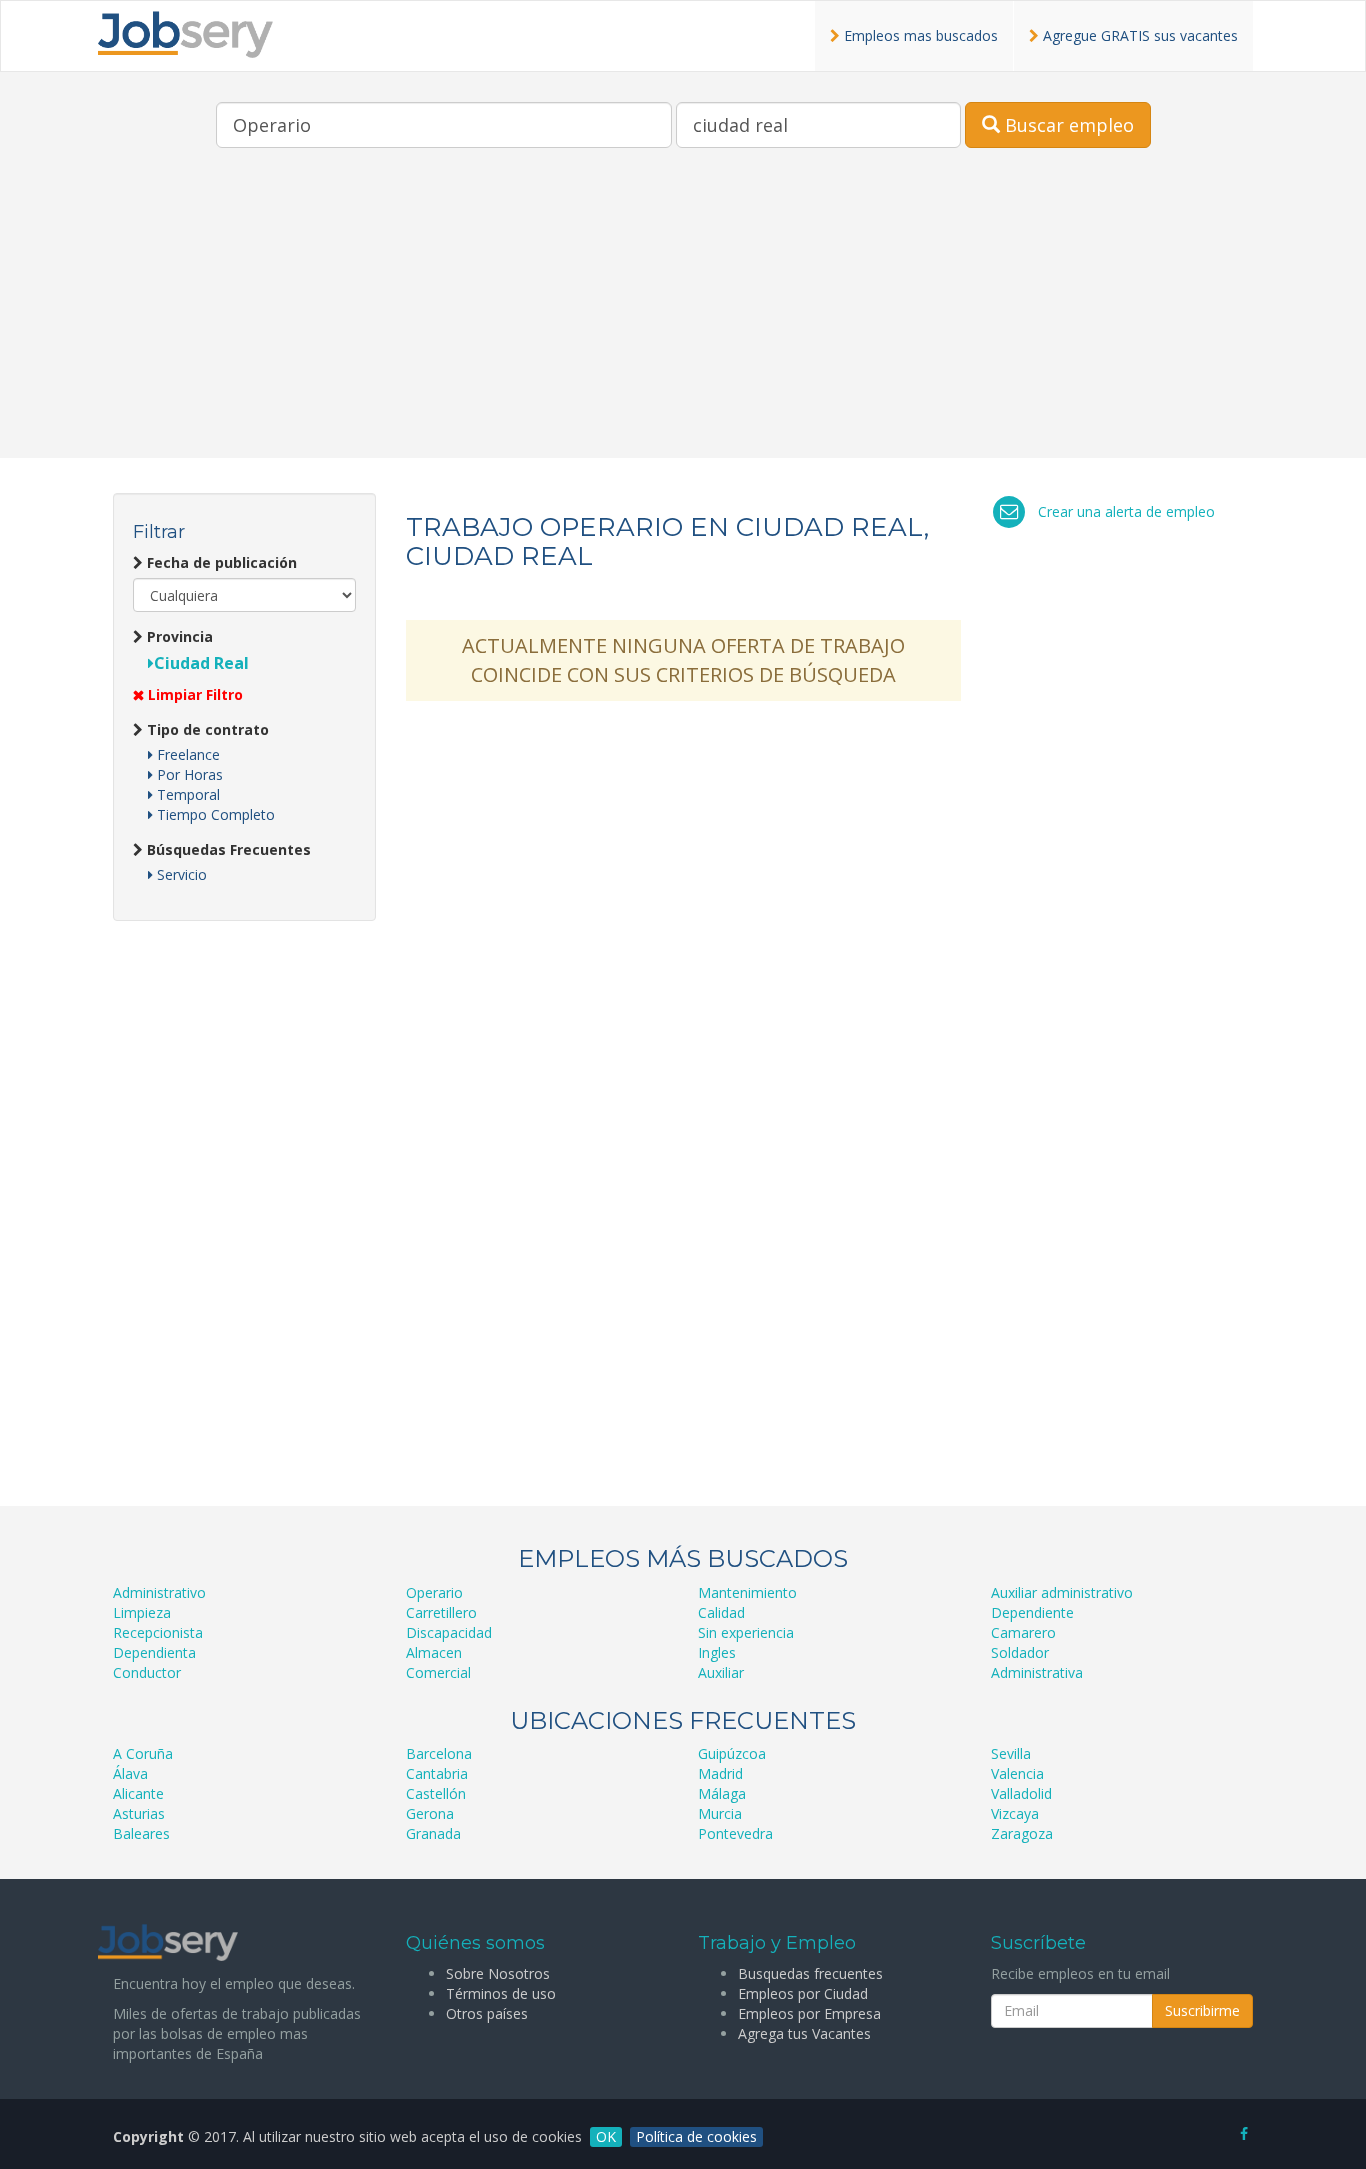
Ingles (717, 1652)
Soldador (1020, 1652)
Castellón (436, 1793)
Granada (433, 1833)
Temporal (186, 794)
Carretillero (441, 1612)
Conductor (147, 1672)
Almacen (434, 1652)
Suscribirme (1202, 2010)
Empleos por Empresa (809, 2013)
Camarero (1023, 1632)
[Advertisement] (683, 318)
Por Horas (188, 774)
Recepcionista (158, 1632)
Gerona (430, 1813)
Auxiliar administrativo (1062, 1592)
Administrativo (159, 1592)
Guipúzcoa (732, 1753)
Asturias (139, 1813)
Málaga (722, 1793)
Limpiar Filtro (193, 694)
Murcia (720, 1813)
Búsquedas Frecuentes (227, 849)
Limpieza (142, 1612)
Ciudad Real (201, 663)
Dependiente (1032, 1612)
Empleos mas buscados (919, 35)
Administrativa (1037, 1672)
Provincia (178, 636)
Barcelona (439, 1753)
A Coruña (143, 1753)
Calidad (721, 1612)
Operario (434, 1592)
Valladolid (1021, 1793)
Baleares (141, 1833)
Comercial (438, 1672)
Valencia (1017, 1773)
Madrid (720, 1773)
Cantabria (437, 1773)
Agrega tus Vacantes (804, 2033)
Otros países (487, 2013)
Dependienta (154, 1652)
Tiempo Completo (214, 814)
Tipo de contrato (206, 729)
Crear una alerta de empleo (1126, 511)
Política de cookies (696, 2136)
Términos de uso (501, 1993)
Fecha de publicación (220, 562)
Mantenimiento (747, 1592)
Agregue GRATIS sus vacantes (1138, 35)
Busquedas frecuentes (810, 1973)
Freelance (186, 754)
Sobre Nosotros (498, 1973)
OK (606, 2136)
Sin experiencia (746, 1632)
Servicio (180, 874)
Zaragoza (1022, 1833)
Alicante (138, 1793)
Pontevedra (735, 1833)
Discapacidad (449, 1632)
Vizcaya (1015, 1813)
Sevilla (1011, 1753)
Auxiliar (721, 1672)
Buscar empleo (1067, 125)
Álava (130, 1773)
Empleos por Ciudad (803, 1993)
